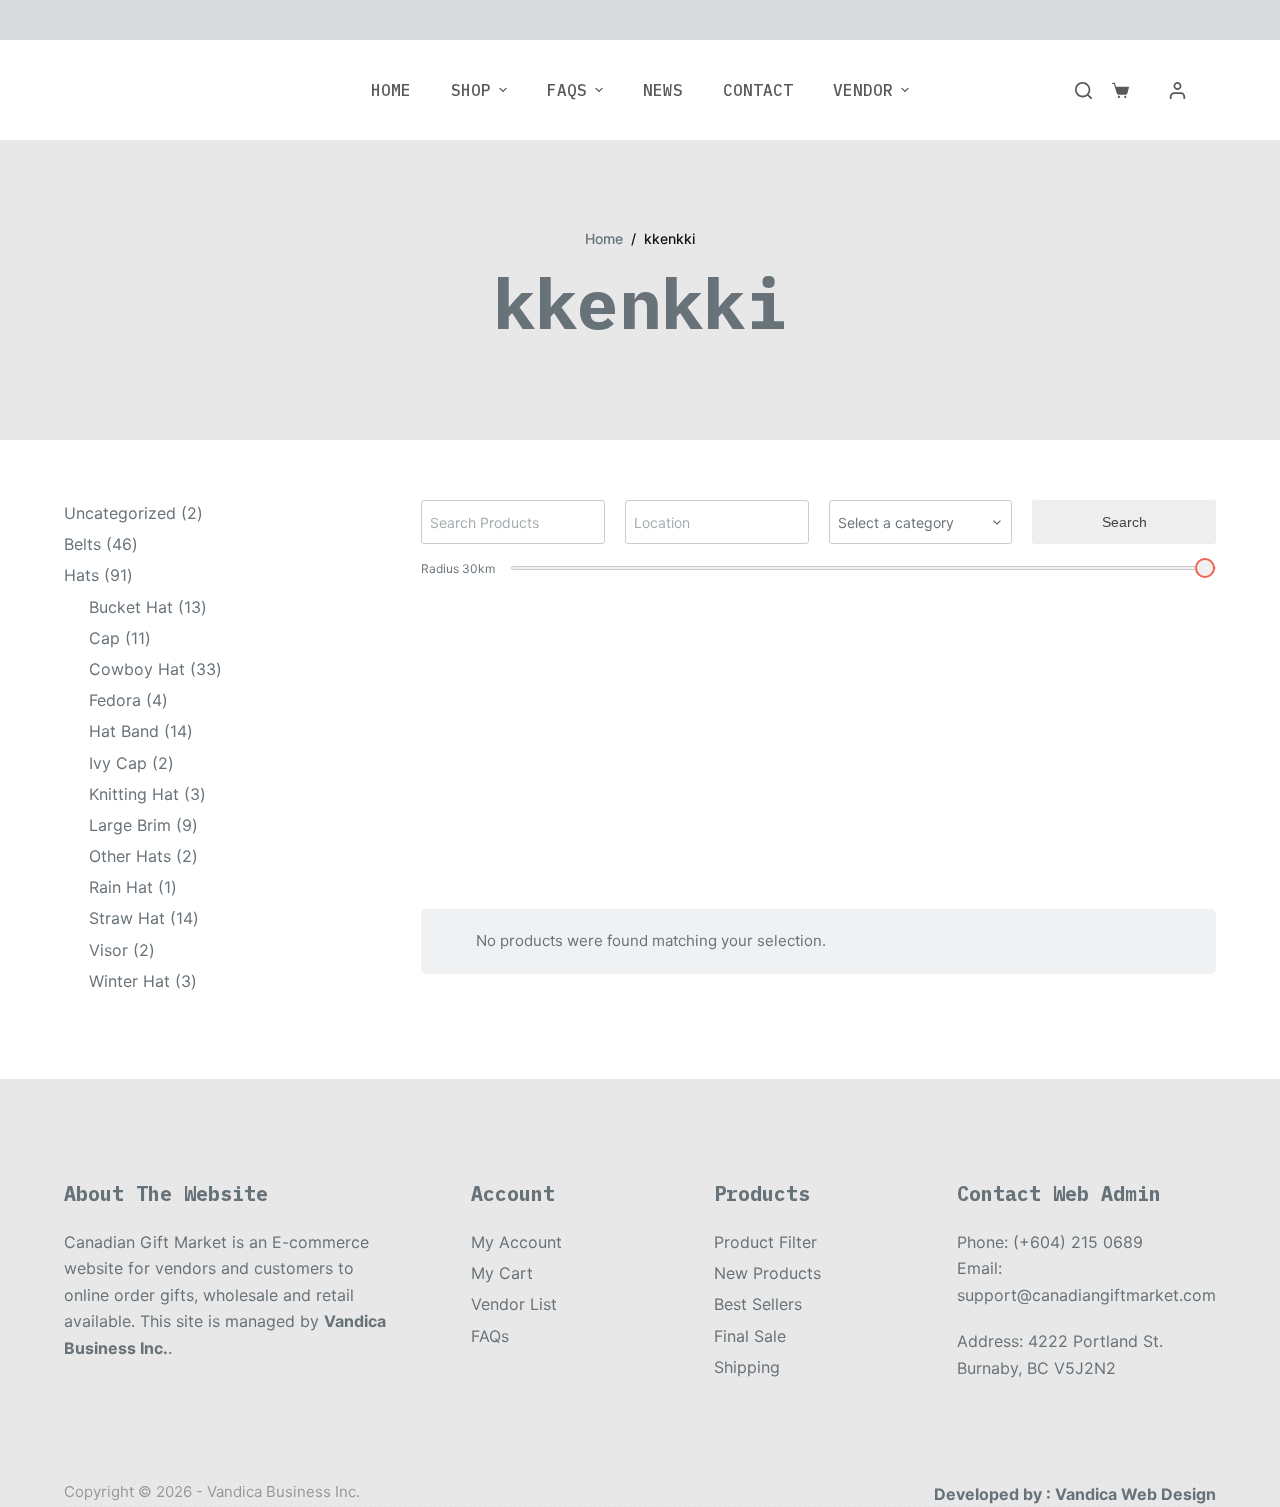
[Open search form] (1083, 90)
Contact (758, 90)
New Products (767, 1273)
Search (1124, 522)
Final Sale (750, 1336)
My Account (516, 1242)
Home (391, 90)
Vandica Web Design (1135, 1494)
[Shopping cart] (1120, 90)
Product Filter (765, 1242)
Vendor (863, 90)
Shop (471, 90)
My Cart (502, 1273)
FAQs (567, 90)
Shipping (747, 1367)
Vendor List (514, 1304)
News (663, 90)
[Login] (1177, 90)
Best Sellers (758, 1304)
